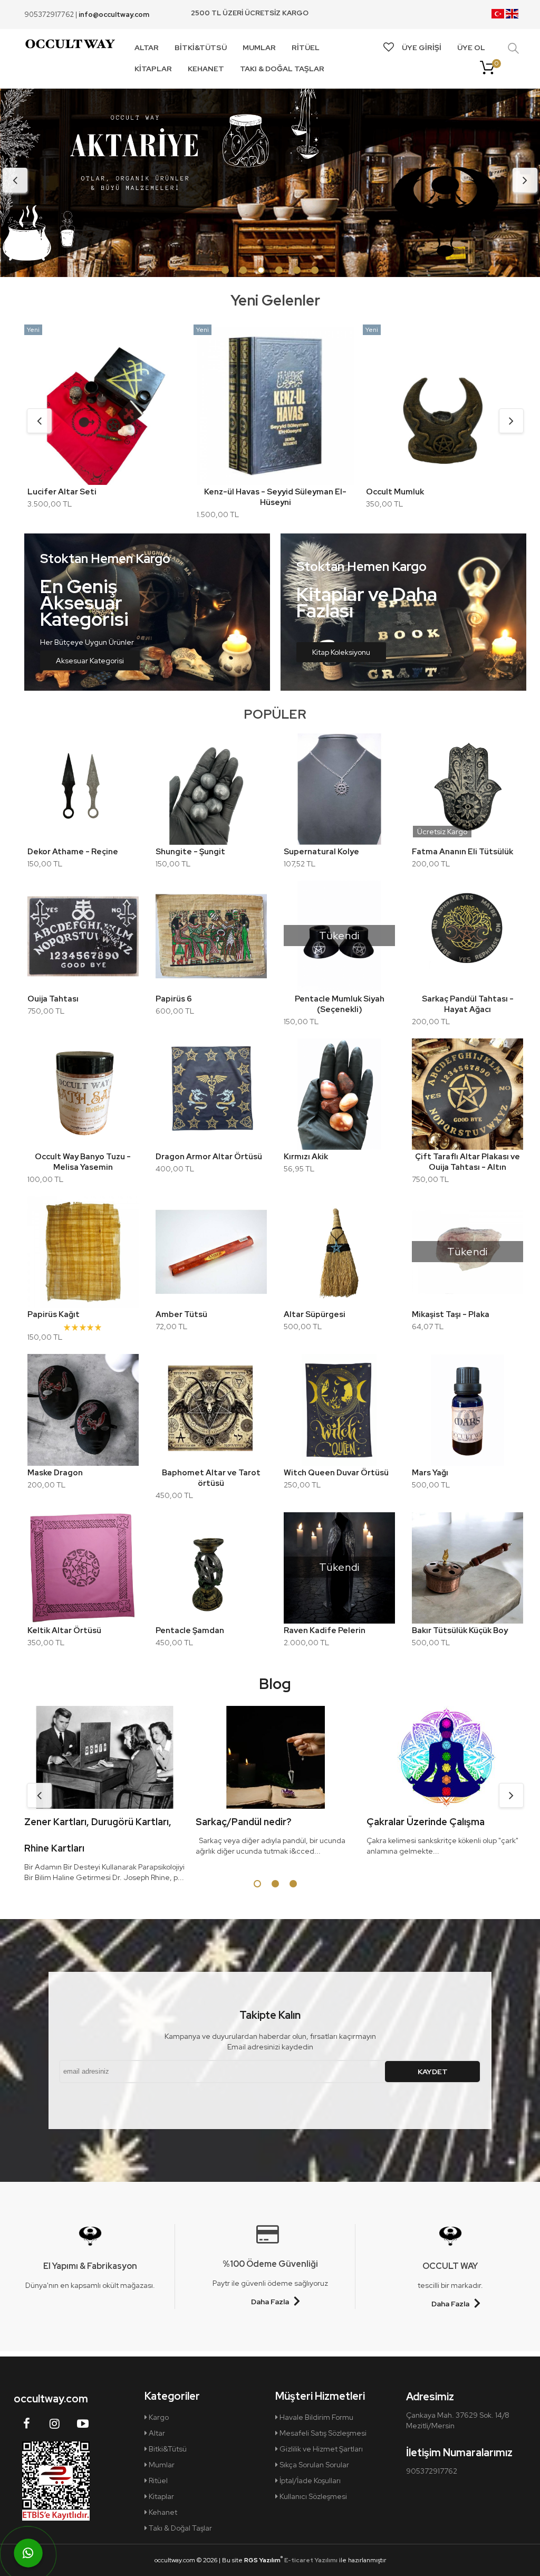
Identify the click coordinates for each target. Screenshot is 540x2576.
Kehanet (162, 2512)
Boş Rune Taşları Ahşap (410, 492)
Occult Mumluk (56, 492)
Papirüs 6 (174, 999)
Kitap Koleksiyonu (341, 652)
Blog (275, 1684)
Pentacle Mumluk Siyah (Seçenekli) (340, 1004)
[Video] (83, 2424)
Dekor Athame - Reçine (73, 852)
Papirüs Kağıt (54, 1314)
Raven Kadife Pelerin (325, 1630)
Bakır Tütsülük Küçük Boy (460, 1630)
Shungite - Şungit (190, 852)
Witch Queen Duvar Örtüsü (336, 1473)
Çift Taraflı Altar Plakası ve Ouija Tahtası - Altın (467, 1162)
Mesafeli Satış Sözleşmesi (322, 2433)
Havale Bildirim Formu (316, 2417)
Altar (156, 2433)
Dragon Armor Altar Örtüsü (209, 1157)
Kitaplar (161, 2496)
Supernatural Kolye (321, 852)
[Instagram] (55, 2424)
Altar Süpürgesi (315, 1314)
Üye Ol (471, 47)
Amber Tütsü (181, 1314)
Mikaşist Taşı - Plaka (451, 1314)
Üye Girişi (422, 47)
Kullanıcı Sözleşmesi (312, 2496)
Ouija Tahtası (53, 999)
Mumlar (161, 2465)
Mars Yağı (430, 1473)
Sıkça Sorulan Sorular (314, 2465)
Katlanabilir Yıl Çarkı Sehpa (249, 492)
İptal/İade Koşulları (309, 2480)
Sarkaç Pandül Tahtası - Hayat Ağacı (468, 1004)
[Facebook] (27, 2424)
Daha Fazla (270, 2302)
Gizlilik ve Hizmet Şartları (320, 2449)
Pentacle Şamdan (190, 1630)
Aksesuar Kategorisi (90, 661)
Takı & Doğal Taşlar (180, 2528)
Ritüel (157, 2480)
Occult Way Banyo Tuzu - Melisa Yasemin (83, 1162)
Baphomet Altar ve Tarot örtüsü (211, 1478)
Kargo (158, 2417)
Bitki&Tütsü (167, 2449)
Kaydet (433, 2072)
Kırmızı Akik (306, 1157)
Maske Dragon (55, 1473)
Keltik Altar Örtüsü (64, 1630)
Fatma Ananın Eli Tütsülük (462, 852)
